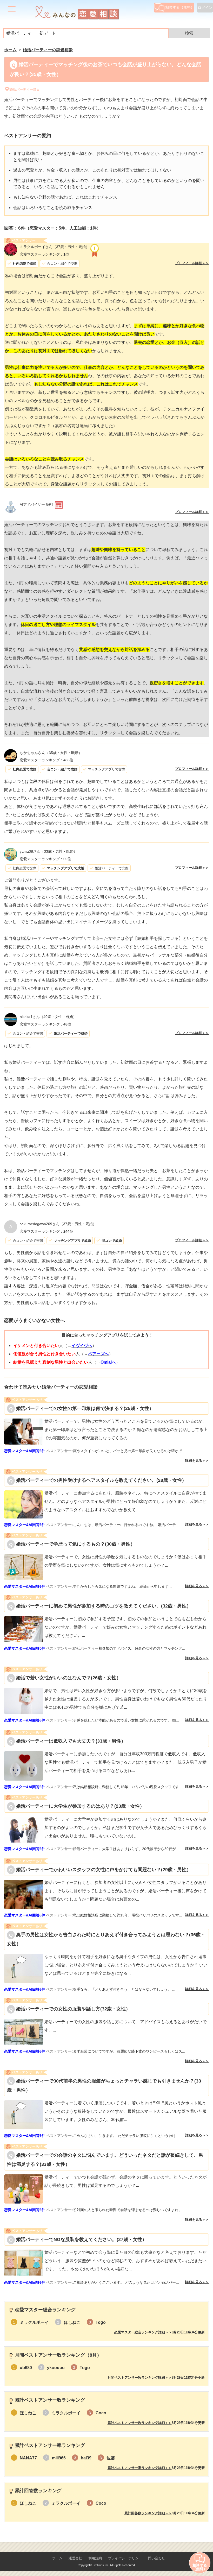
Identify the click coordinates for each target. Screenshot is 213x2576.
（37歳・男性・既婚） (55, 247)
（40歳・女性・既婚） (48, 1017)
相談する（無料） (180, 7)
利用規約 (95, 2558)
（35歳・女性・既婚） (51, 753)
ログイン (205, 8)
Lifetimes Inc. (101, 2565)
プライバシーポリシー (125, 2558)
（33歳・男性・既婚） (48, 851)
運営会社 (75, 2558)
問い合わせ (157, 2558)
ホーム (57, 2558)
